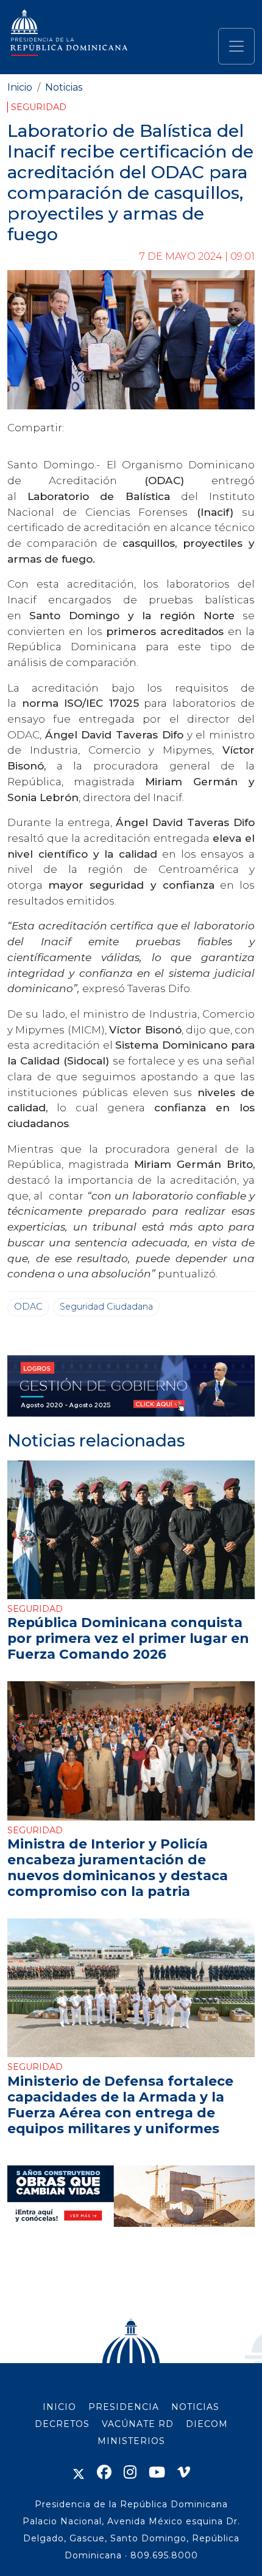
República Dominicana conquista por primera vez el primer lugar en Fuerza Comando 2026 (128, 1638)
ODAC (28, 1307)
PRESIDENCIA (124, 2407)
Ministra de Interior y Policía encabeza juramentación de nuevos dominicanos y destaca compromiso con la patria (118, 1867)
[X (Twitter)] (79, 2472)
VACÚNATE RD (138, 2424)
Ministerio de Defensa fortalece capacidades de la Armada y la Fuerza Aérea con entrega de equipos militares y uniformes (120, 2105)
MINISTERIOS (131, 2441)
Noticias (64, 87)
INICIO (59, 2407)
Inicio (20, 87)
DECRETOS (62, 2424)
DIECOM (207, 2424)
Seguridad (39, 107)
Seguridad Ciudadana (106, 1307)
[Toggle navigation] (236, 46)
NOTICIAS (195, 2407)
